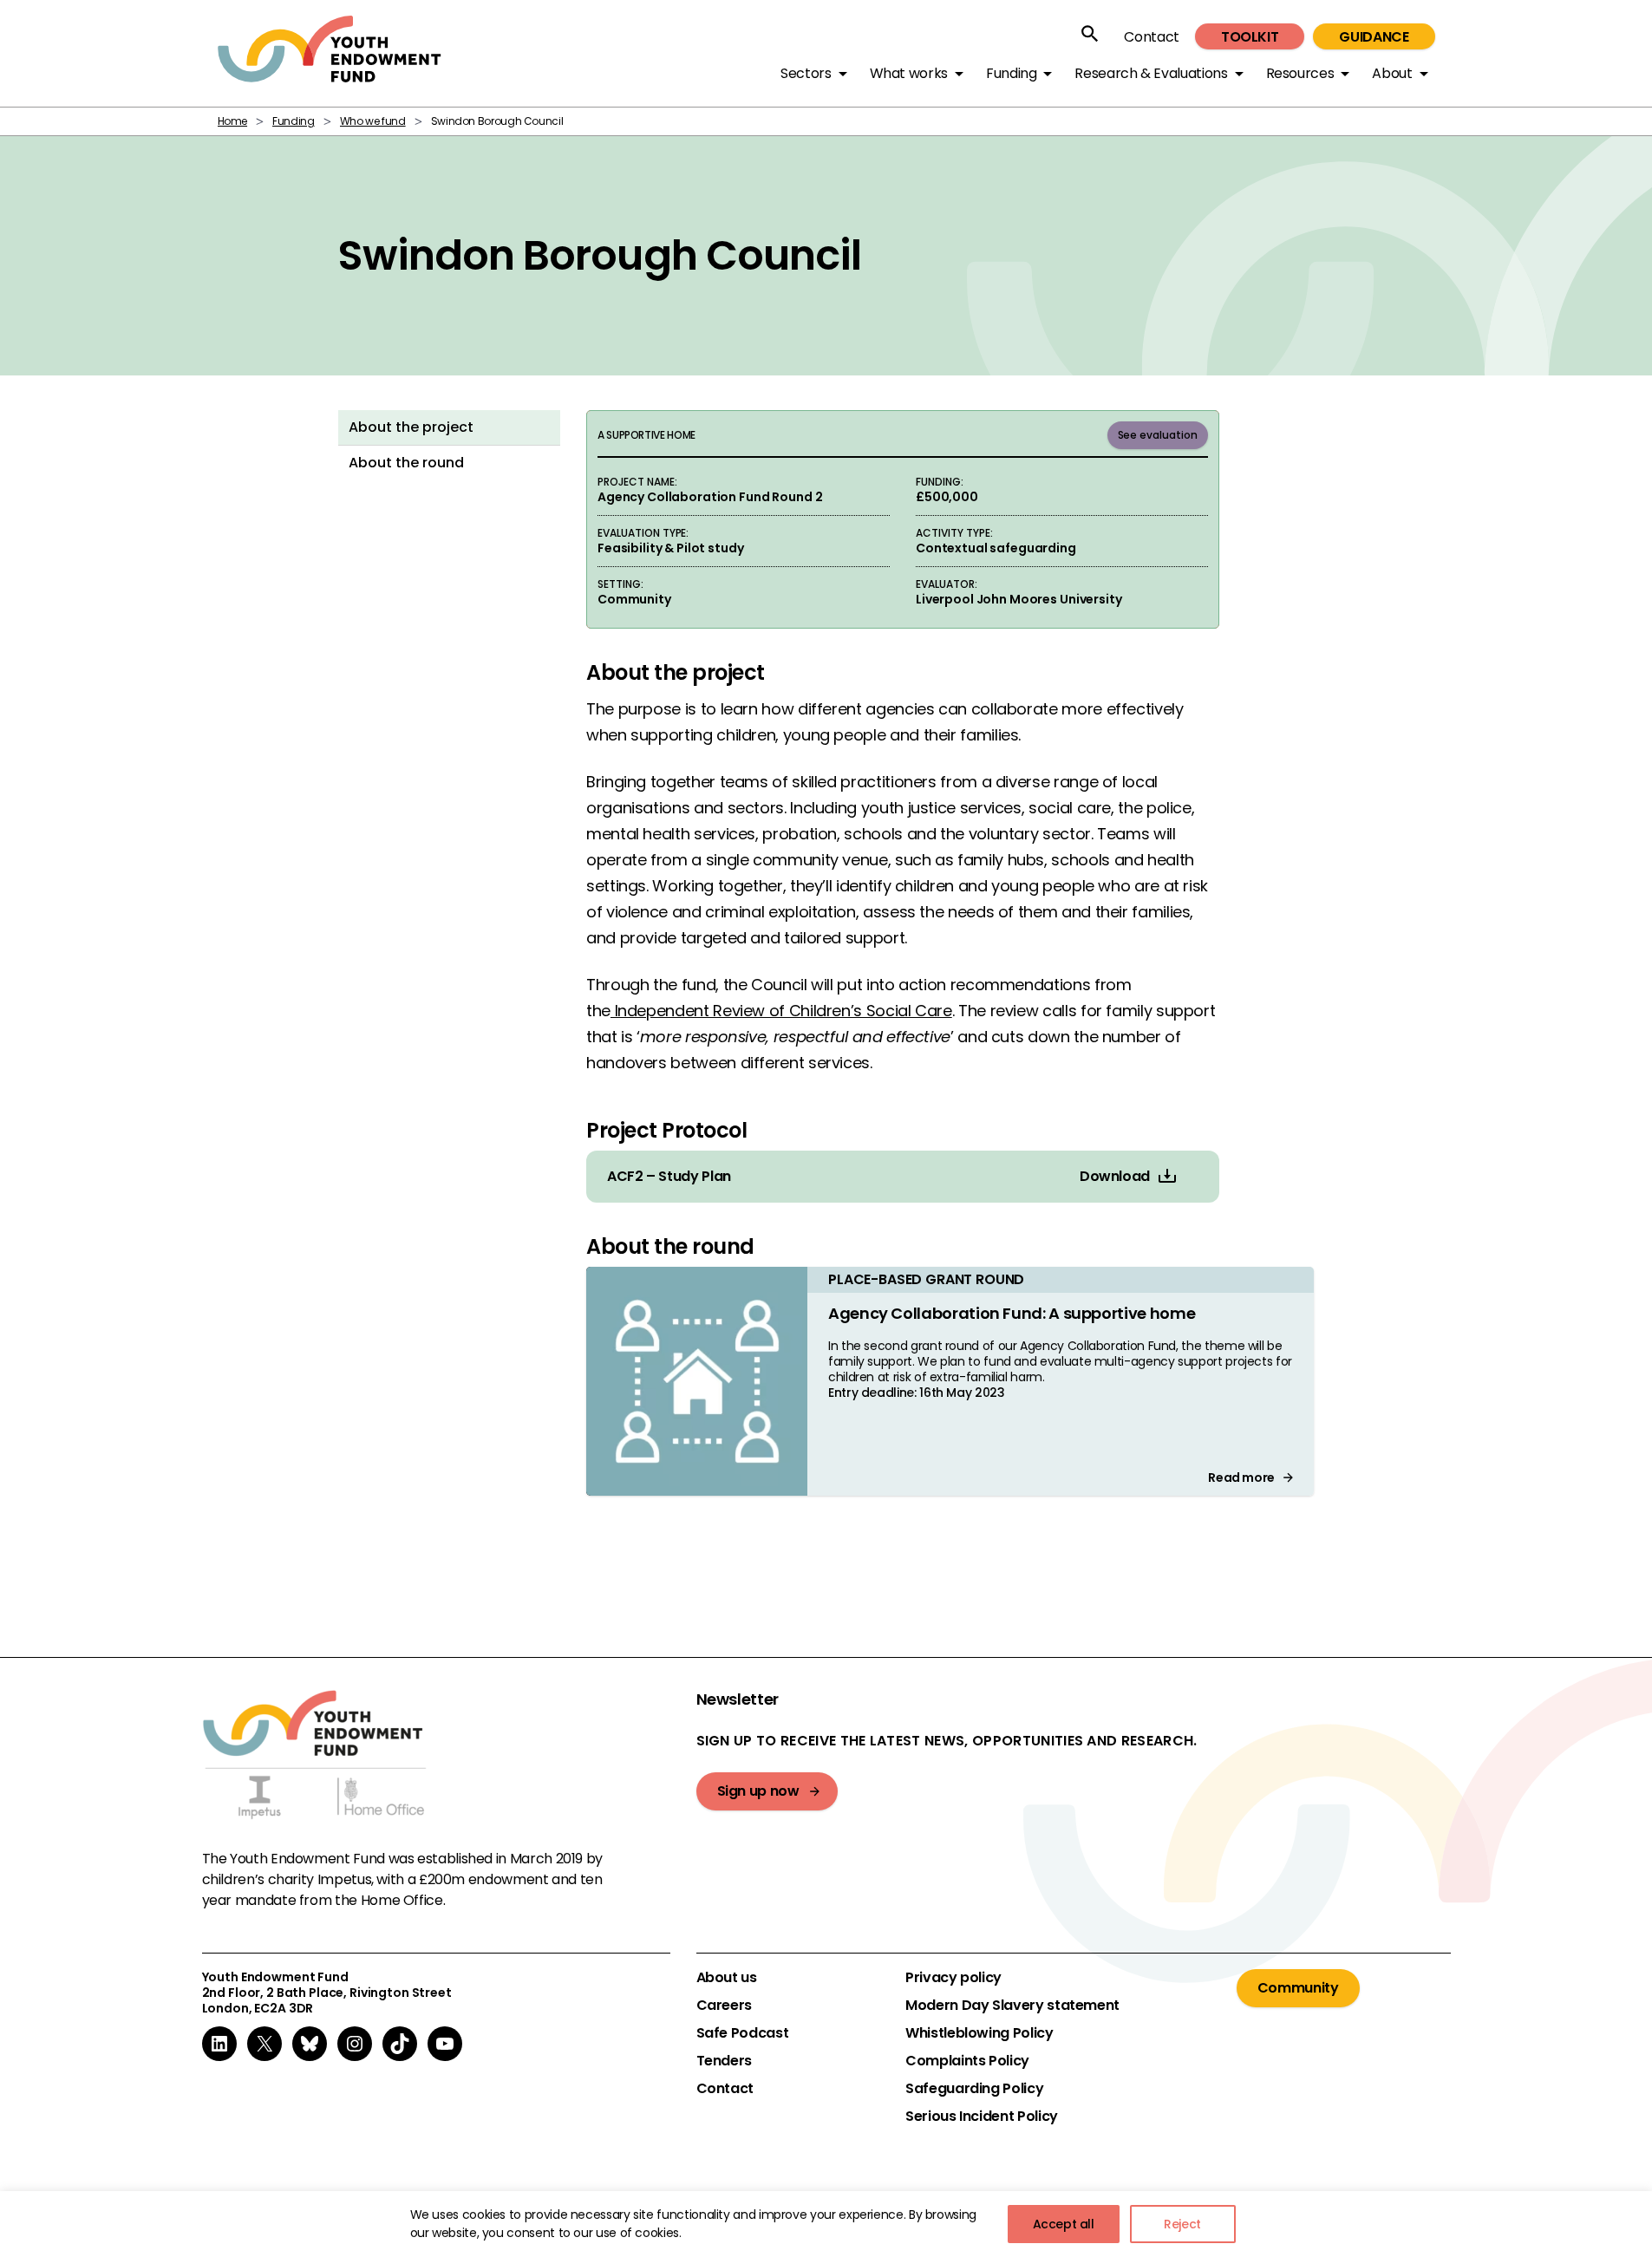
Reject (1182, 2224)
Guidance (1374, 37)
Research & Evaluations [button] (1151, 73)
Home (233, 121)
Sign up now (758, 1791)
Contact (1151, 37)
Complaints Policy (967, 2061)
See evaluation (1158, 435)
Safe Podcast (743, 2033)
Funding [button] (1011, 73)
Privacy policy (953, 1978)
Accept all (1064, 2224)
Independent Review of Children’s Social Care (781, 1011)
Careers (724, 2006)
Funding (293, 121)
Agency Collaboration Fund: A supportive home (1012, 1313)
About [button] (1392, 73)
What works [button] (909, 73)
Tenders (724, 2061)
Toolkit (1250, 37)
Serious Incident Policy (982, 2117)
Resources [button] (1300, 73)
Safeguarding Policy (974, 2089)
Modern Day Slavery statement (1012, 2006)
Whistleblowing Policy (979, 2033)
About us (727, 1978)
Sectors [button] (806, 73)
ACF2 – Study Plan (669, 1177)
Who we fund (373, 121)
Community (1298, 1988)
